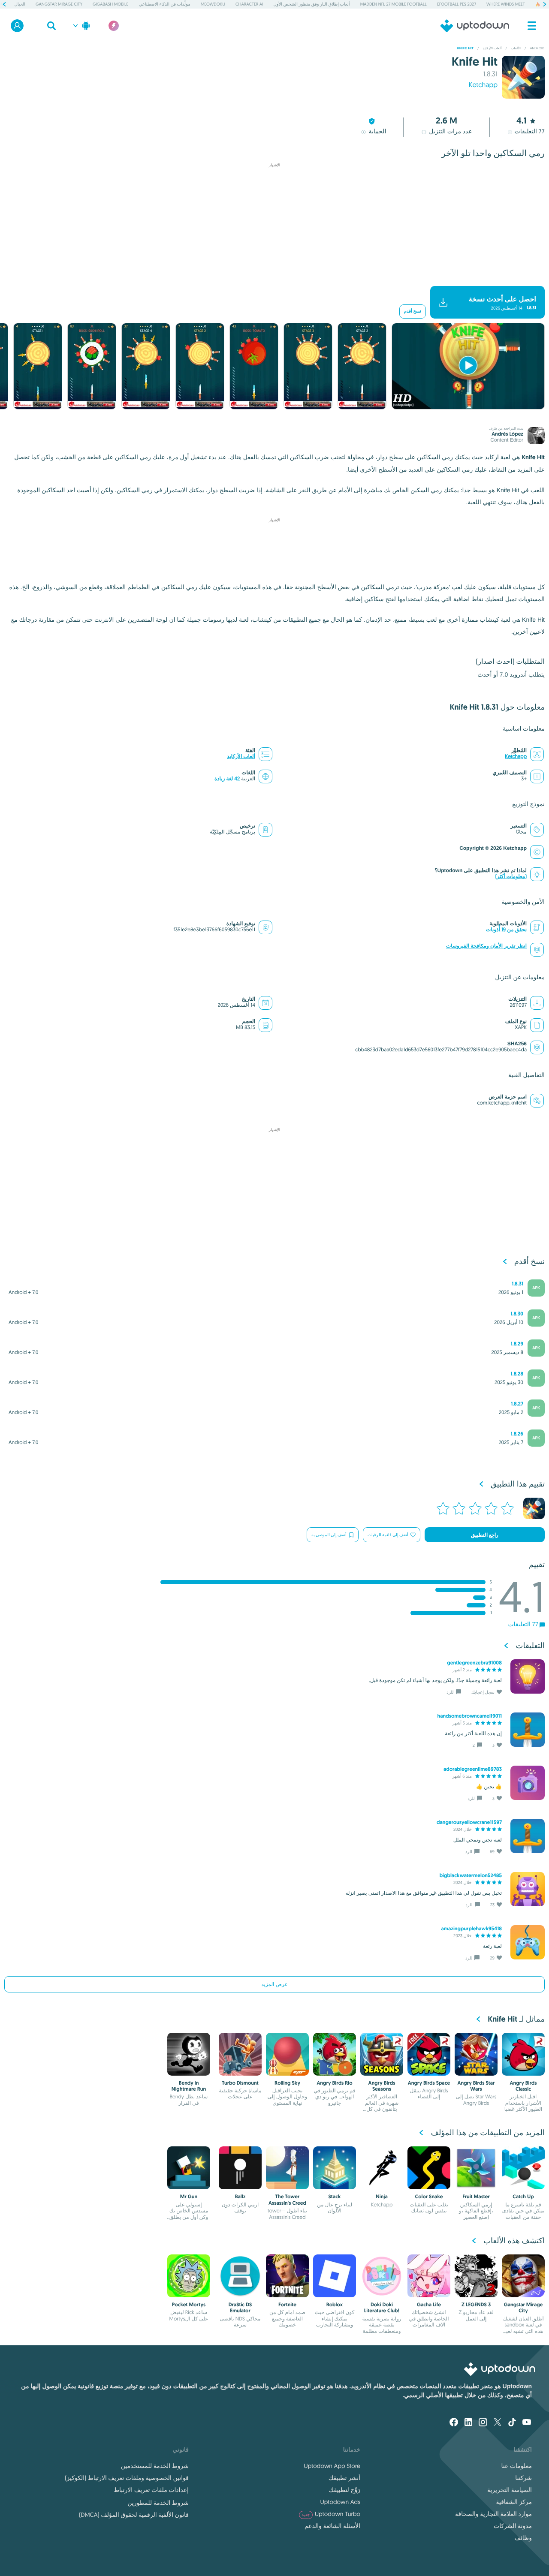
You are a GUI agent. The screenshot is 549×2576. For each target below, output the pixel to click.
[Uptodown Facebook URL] (454, 2423)
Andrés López (507, 434)
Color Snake (429, 2197)
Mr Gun (189, 2197)
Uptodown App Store (332, 2466)
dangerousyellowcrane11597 (469, 1822)
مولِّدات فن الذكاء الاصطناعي (164, 4)
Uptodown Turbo (331, 2514)
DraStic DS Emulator (240, 2308)
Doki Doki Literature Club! (382, 2308)
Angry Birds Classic (523, 2086)
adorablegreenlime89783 (473, 1769)
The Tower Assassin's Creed (287, 2200)
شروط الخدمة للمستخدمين (155, 2466)
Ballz (240, 2197)
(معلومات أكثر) (511, 877)
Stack (335, 2197)
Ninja (382, 2197)
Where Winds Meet (506, 4)
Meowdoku (213, 4)
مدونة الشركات (513, 2526)
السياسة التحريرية (510, 2490)
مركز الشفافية (514, 2502)
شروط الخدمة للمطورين (158, 2503)
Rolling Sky (287, 2083)
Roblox (335, 2305)
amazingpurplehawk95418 (471, 1929)
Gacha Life (429, 2305)
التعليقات (529, 131)
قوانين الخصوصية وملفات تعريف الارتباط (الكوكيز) (127, 2478)
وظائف (523, 2538)
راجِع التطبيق (485, 1535)
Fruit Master (476, 2197)
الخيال (20, 4)
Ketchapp (483, 85)
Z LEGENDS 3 (476, 2305)
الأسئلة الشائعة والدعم (332, 2526)
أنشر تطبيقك (344, 2478)
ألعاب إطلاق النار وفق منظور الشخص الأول (312, 4)
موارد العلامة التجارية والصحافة (493, 2514)
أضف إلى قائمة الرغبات (388, 1535)
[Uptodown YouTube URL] (527, 2423)
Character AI (249, 4)
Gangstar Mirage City (59, 4)
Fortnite (287, 2305)
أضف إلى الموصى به (329, 1535)
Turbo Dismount (240, 2083)
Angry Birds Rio (334, 2083)
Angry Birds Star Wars (476, 2086)
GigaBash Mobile (110, 4)
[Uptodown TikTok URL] (512, 2423)
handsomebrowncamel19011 (469, 1716)
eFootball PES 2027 (457, 4)
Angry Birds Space (429, 2083)
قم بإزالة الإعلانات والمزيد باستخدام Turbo (279, 279)
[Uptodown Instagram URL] (483, 2423)
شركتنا (523, 2478)
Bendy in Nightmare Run (189, 2086)
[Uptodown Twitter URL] (498, 2423)
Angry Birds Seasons (382, 2086)
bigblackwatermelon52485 (471, 1875)
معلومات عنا (517, 2466)
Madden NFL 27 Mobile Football (394, 4)
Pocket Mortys (189, 2305)
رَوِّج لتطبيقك (345, 2490)
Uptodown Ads (340, 2502)
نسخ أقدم (413, 311)
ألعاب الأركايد (241, 757)
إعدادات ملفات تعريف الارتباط (151, 2490)
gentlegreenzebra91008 (474, 1663)
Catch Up (523, 2197)
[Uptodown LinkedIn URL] (468, 2423)
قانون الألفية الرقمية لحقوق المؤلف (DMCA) (134, 2515)
